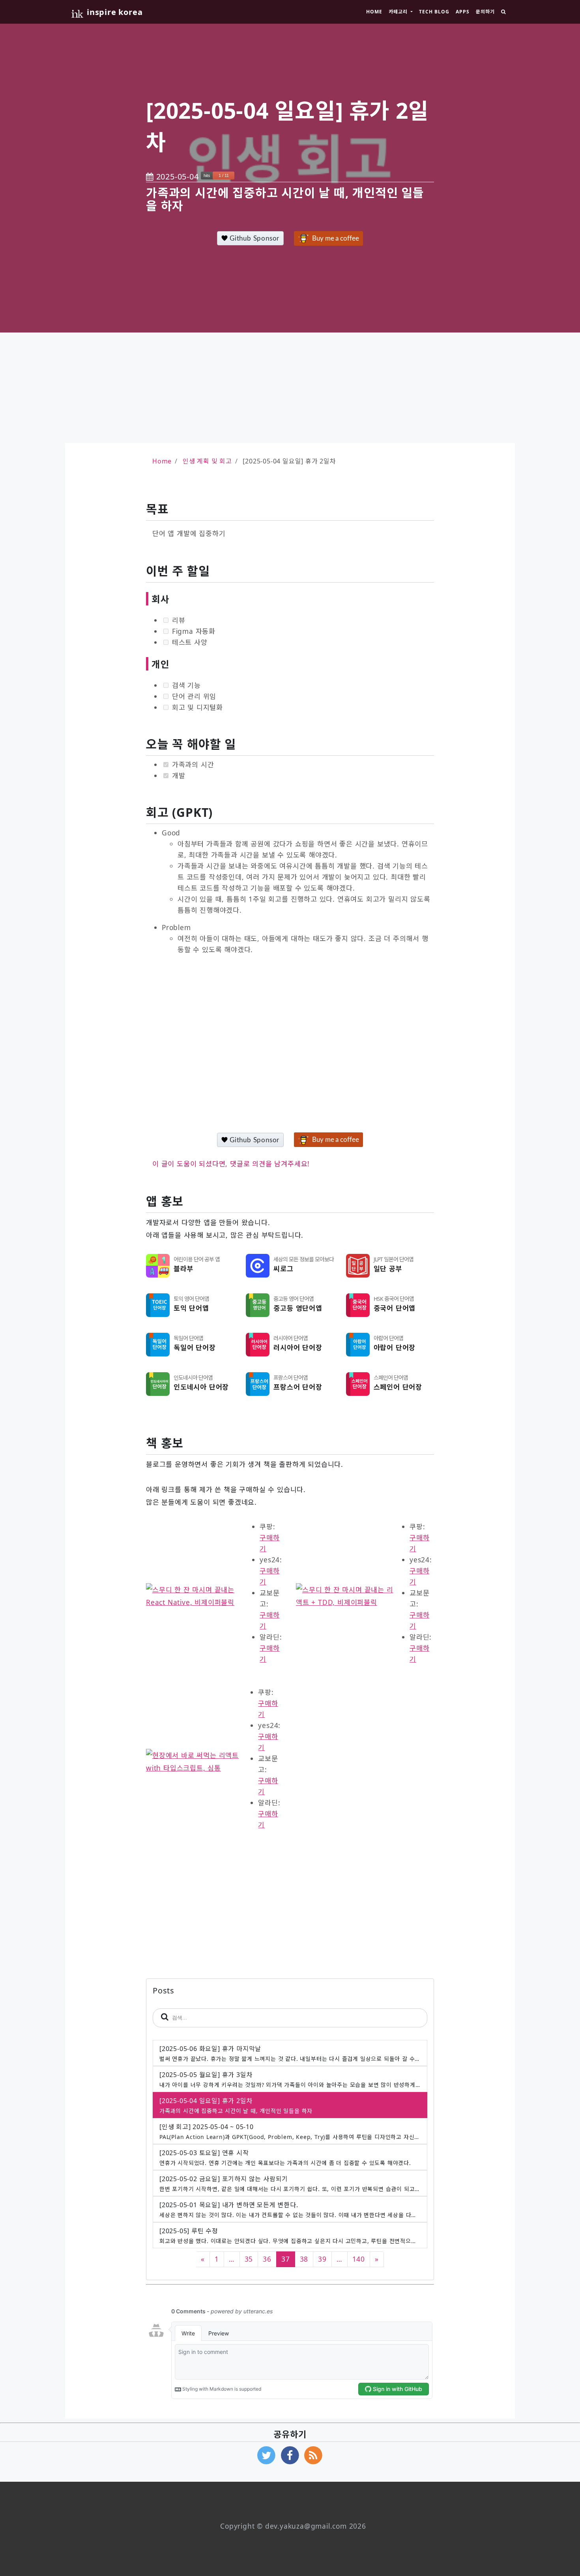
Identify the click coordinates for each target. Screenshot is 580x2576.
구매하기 (269, 1543)
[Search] (503, 12)
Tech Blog (434, 12)
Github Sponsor (254, 238)
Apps (463, 12)
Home (374, 12)
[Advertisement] (290, 388)
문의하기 (485, 12)
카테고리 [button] (399, 12)
